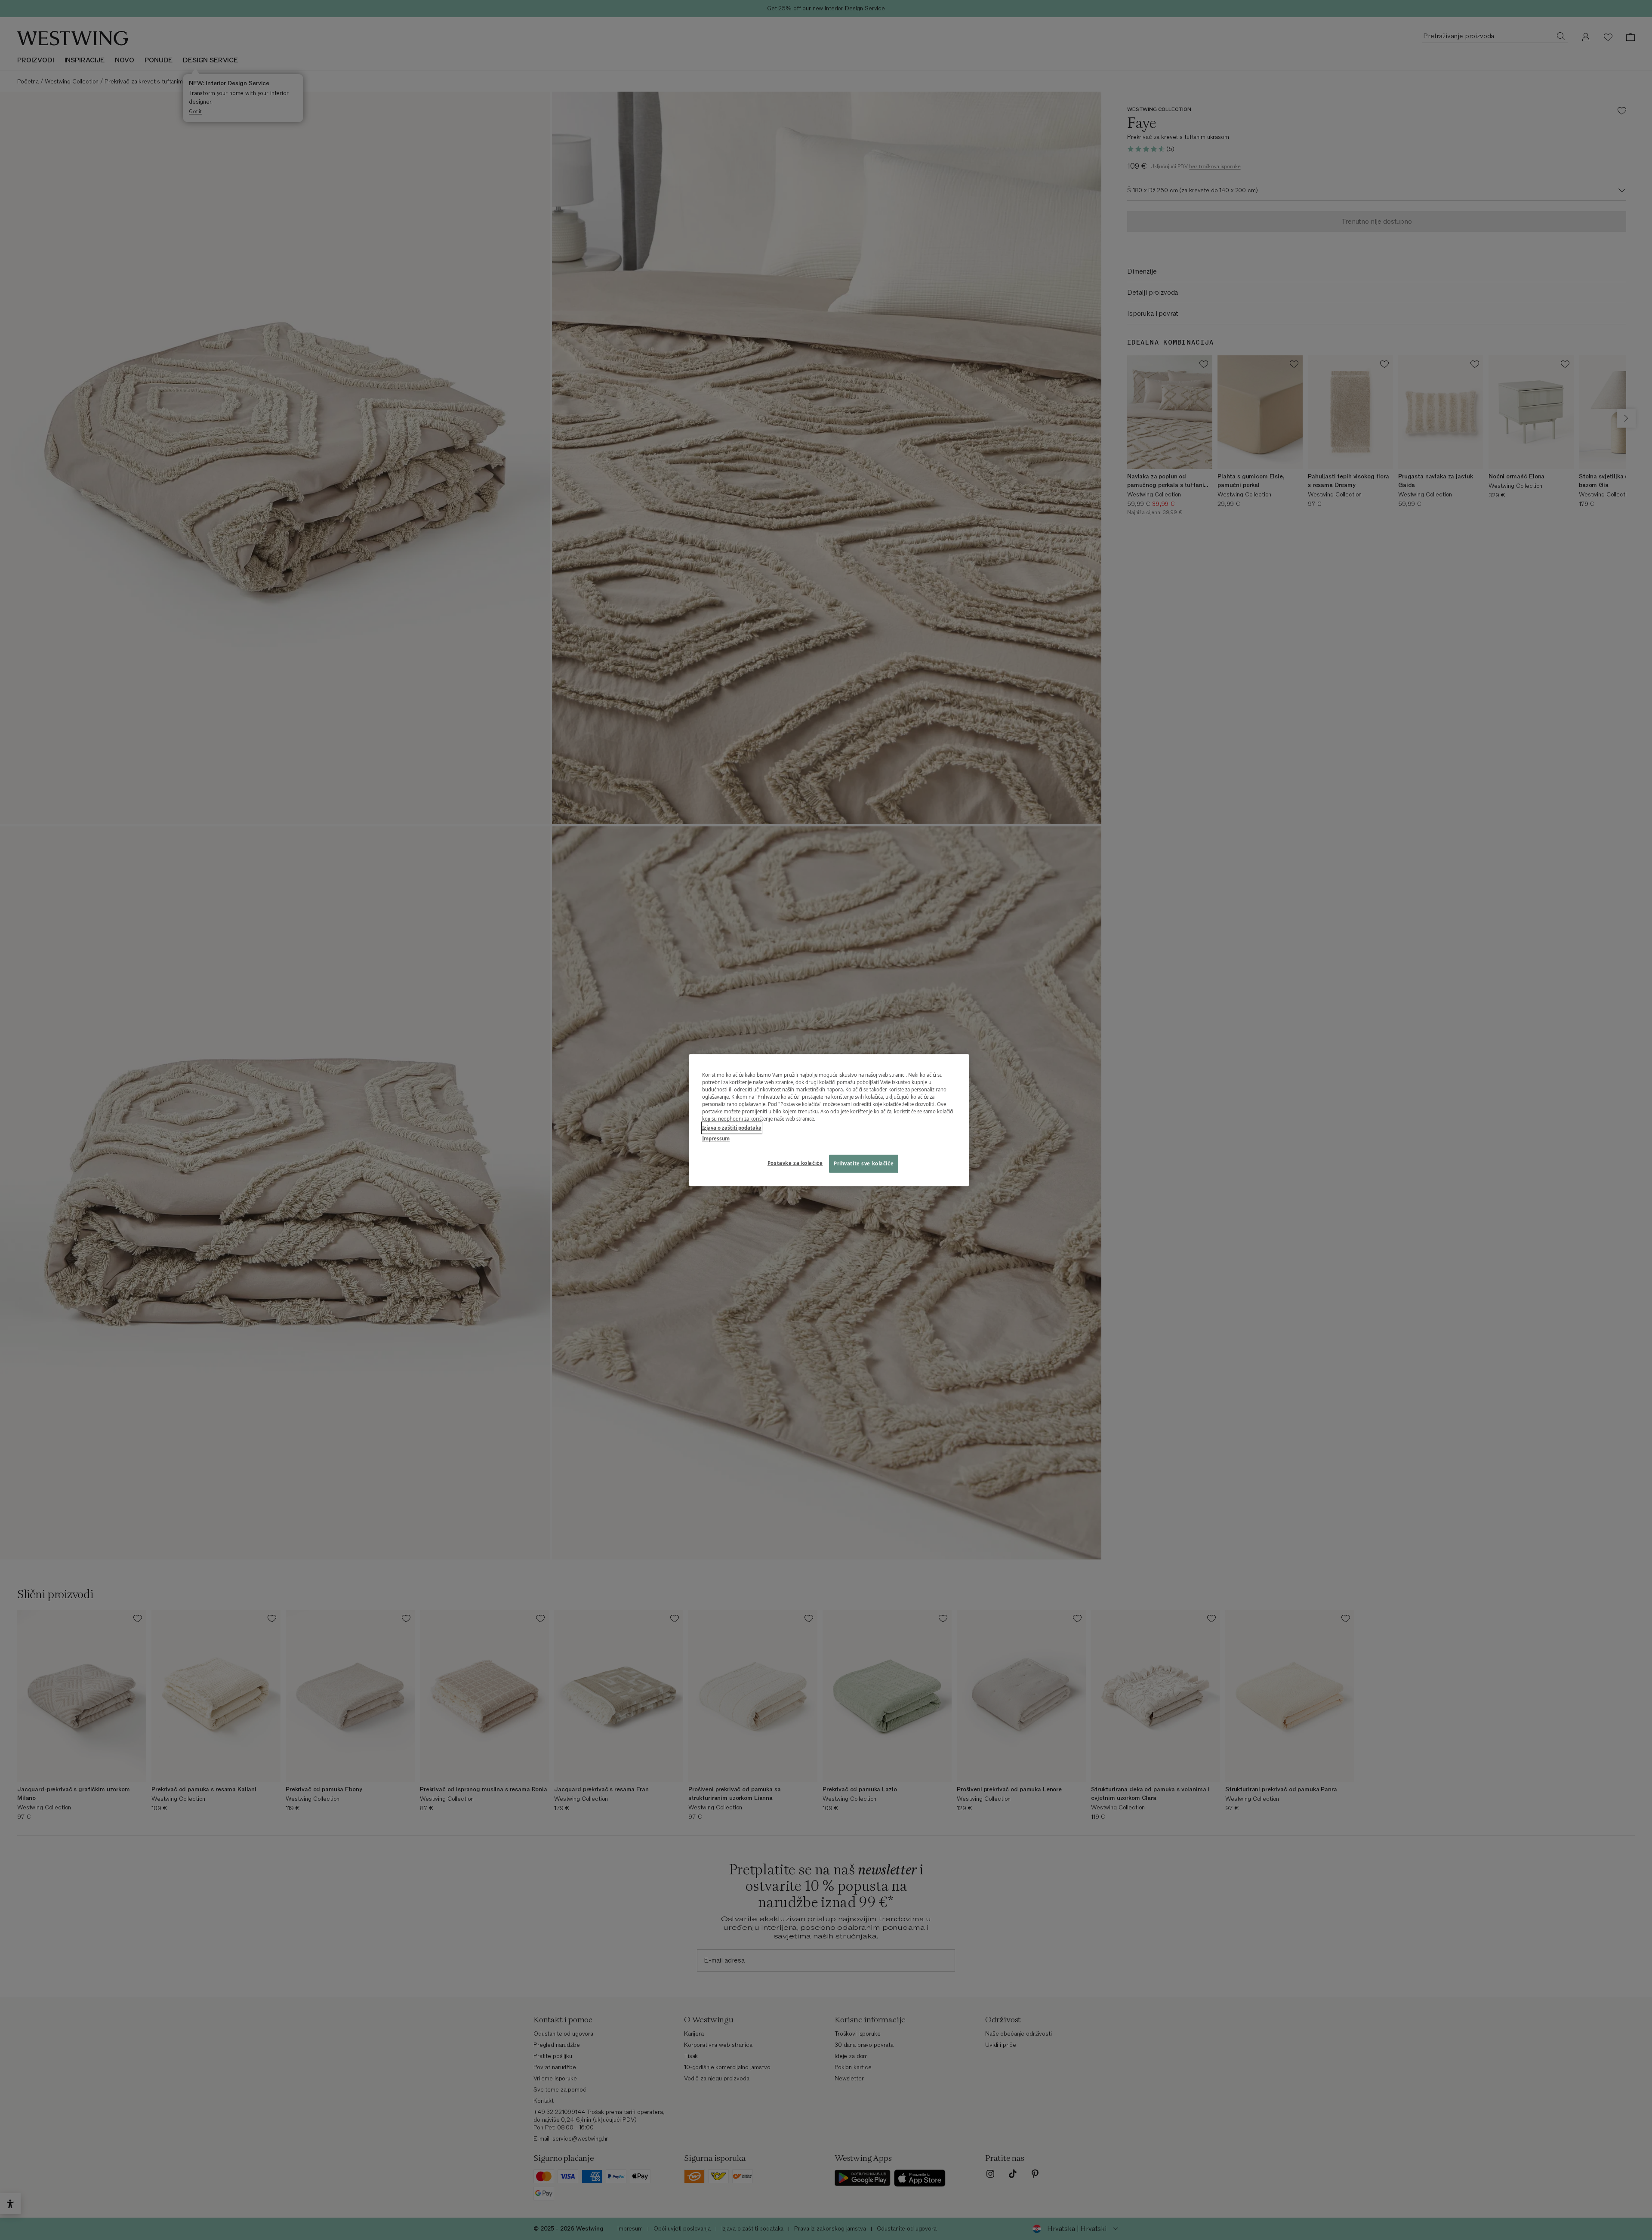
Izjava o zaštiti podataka (732, 1128)
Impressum (716, 1138)
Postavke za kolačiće (795, 1163)
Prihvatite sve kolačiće (864, 1163)
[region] (829, 1120)
